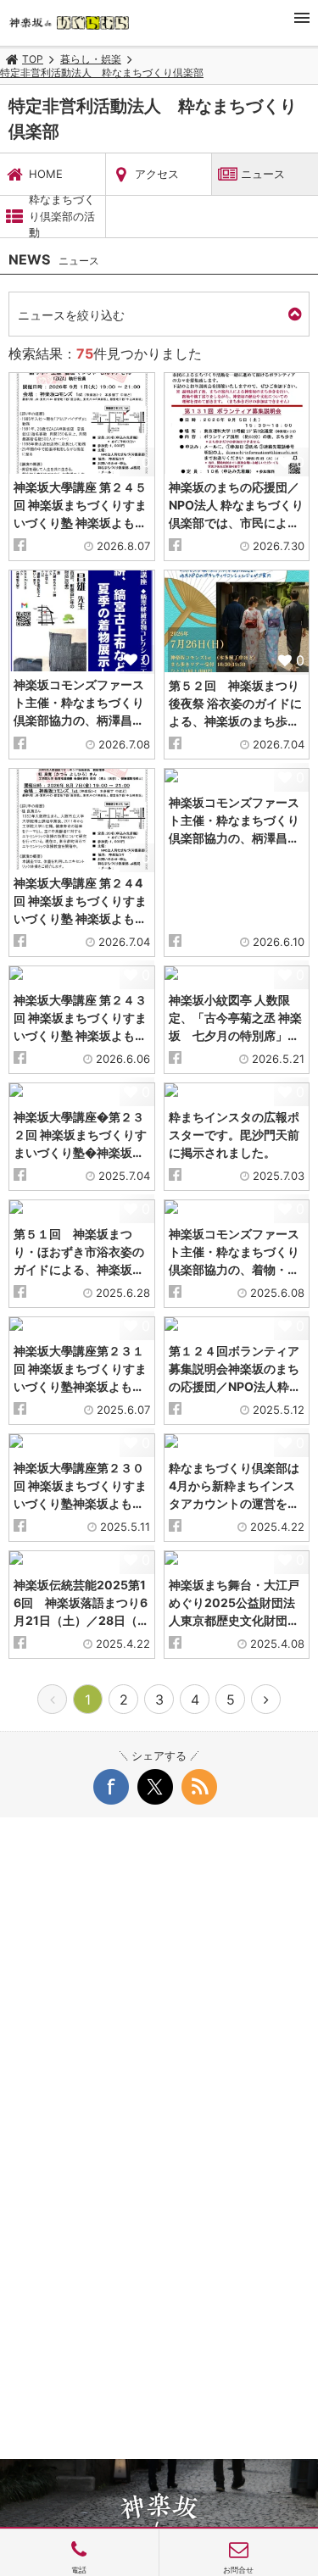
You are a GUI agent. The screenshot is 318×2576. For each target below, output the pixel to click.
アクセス (157, 174)
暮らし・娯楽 (91, 59)
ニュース (263, 174)
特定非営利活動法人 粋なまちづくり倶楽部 (102, 72)
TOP (33, 59)
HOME (46, 174)
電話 (79, 2570)
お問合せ (238, 2570)
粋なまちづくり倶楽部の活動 (62, 217)
